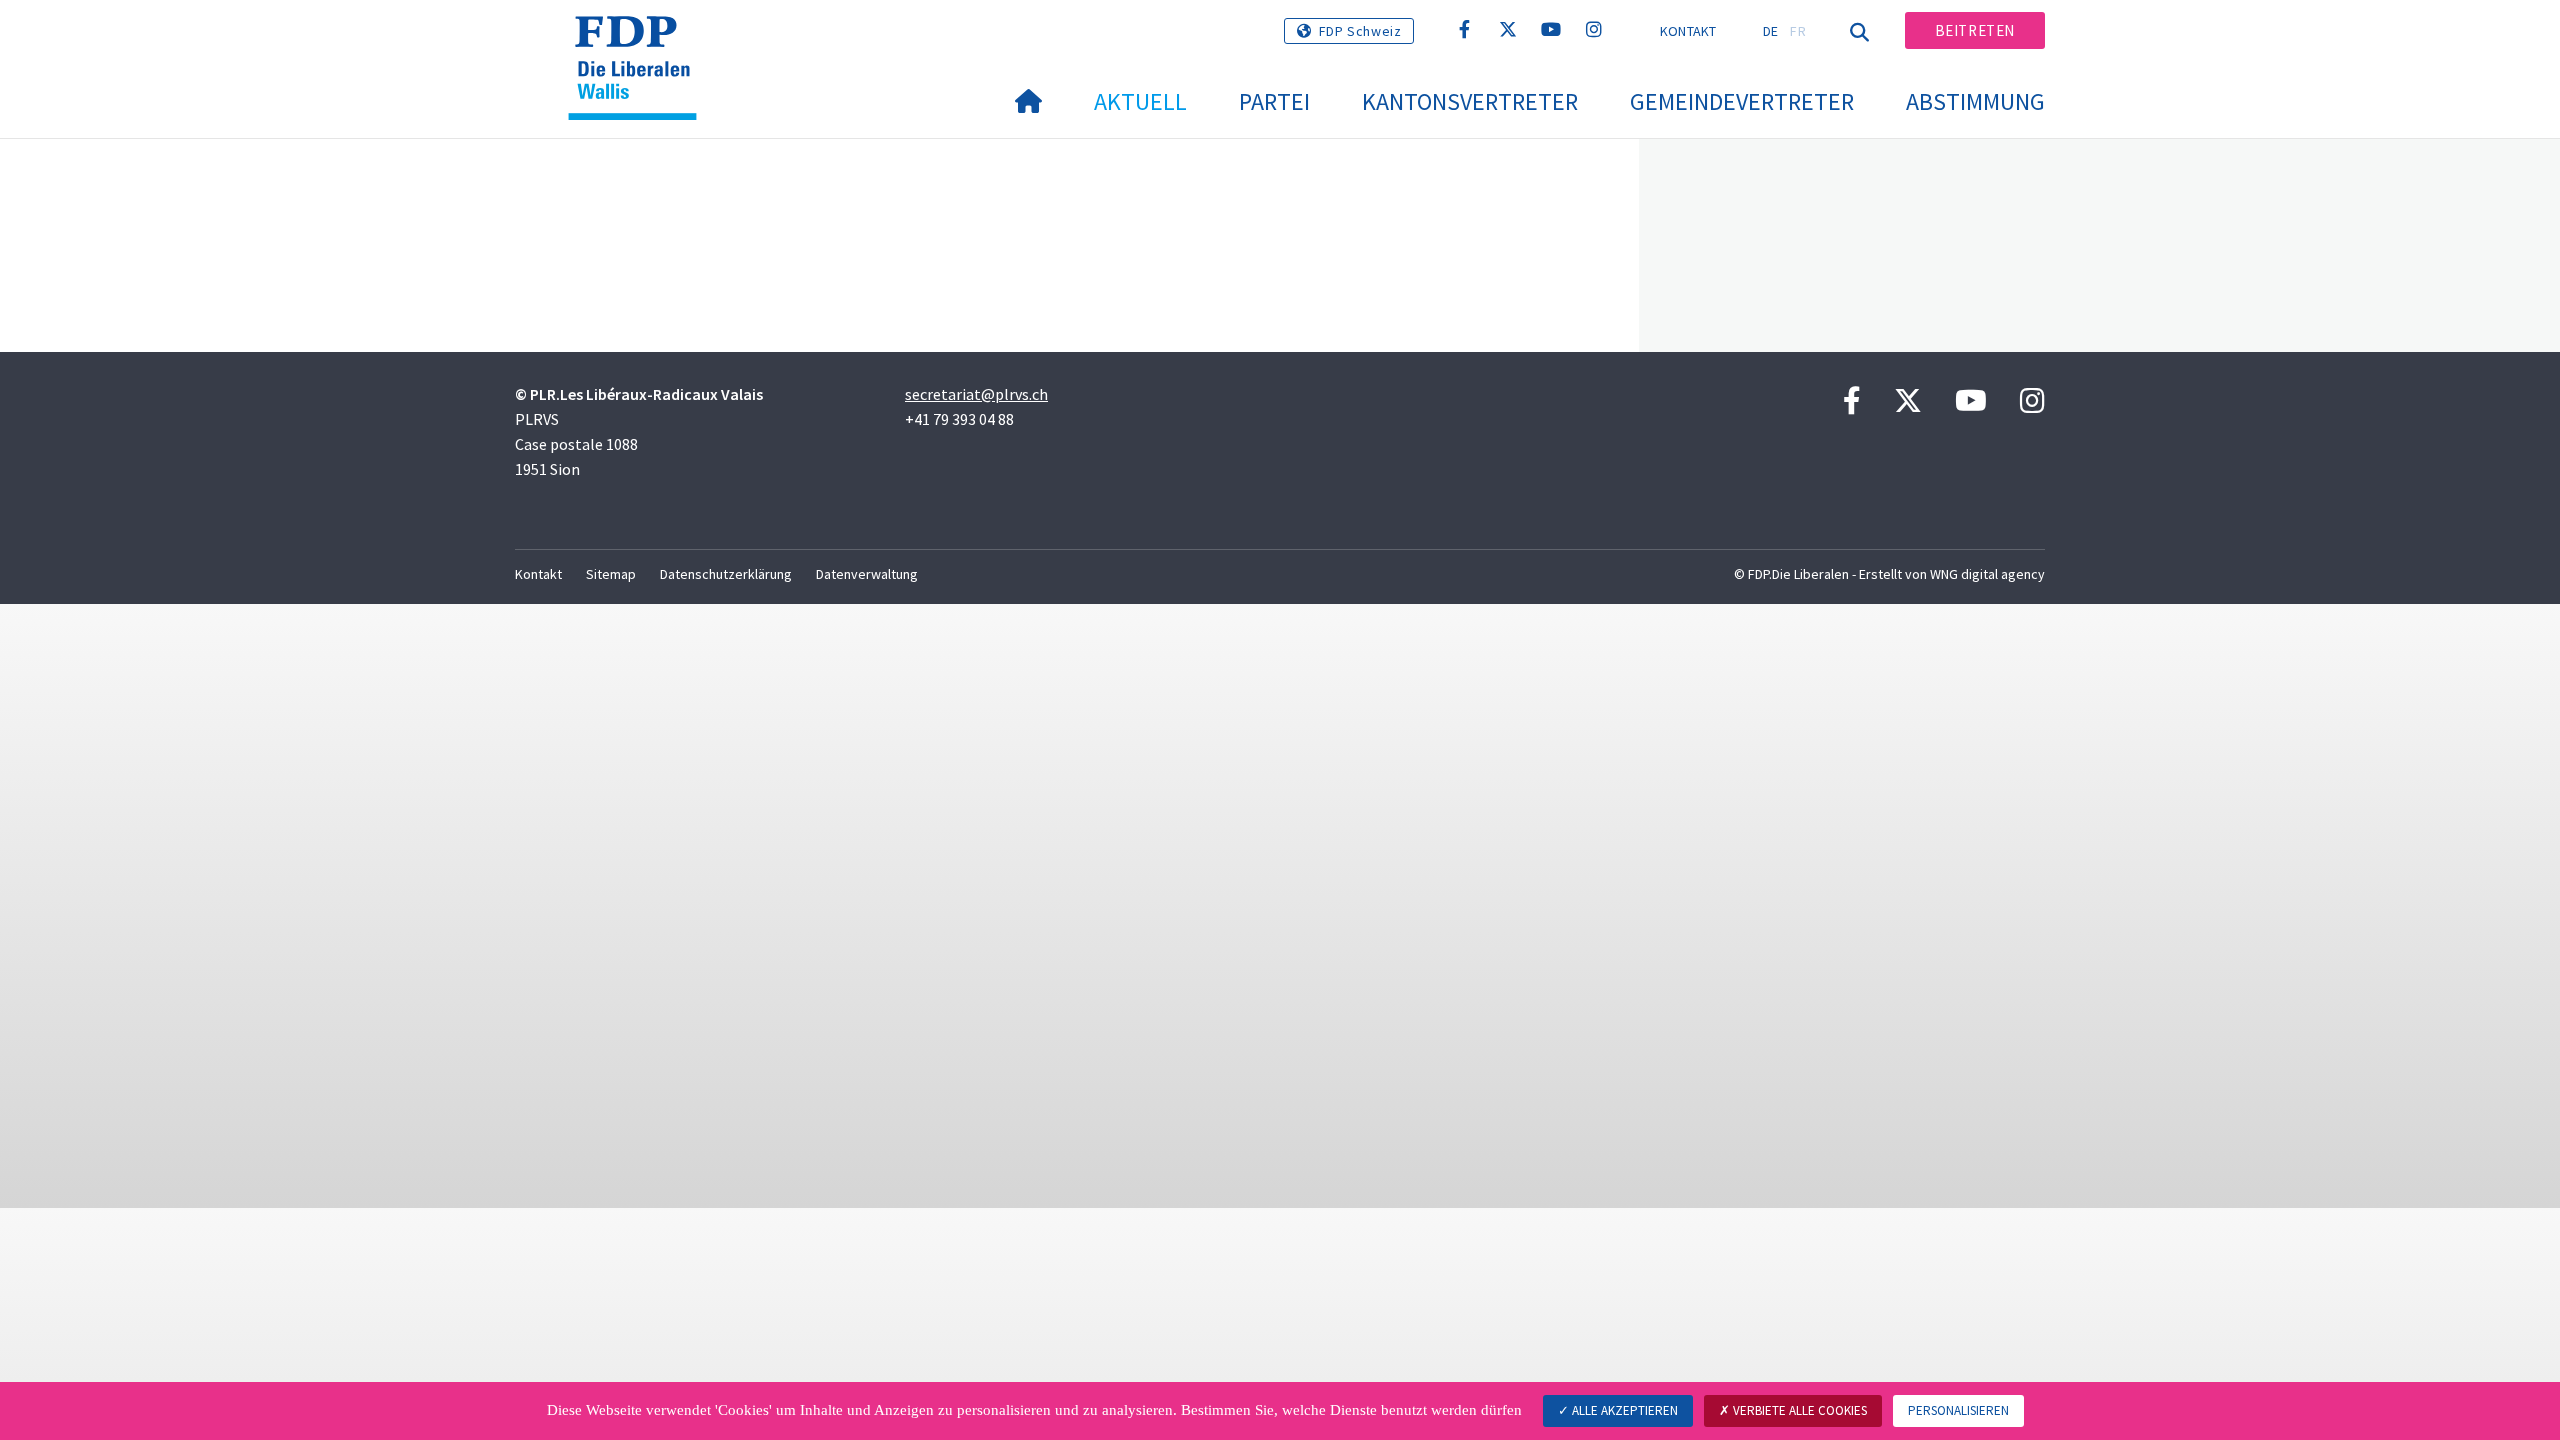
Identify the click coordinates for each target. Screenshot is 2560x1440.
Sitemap (611, 574)
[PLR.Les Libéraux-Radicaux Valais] (640, 41)
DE (1771, 31)
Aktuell (1140, 101)
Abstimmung (1975, 101)
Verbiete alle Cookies (1798, 1410)
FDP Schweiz (1360, 31)
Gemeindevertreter (1742, 101)
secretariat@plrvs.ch (976, 394)
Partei (1274, 101)
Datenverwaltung (867, 574)
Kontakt (1688, 31)
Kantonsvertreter (1470, 101)
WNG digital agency (1987, 574)
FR (1798, 31)
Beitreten (1975, 30)
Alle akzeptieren (1623, 1410)
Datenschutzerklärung (726, 574)
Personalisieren (1958, 1410)
